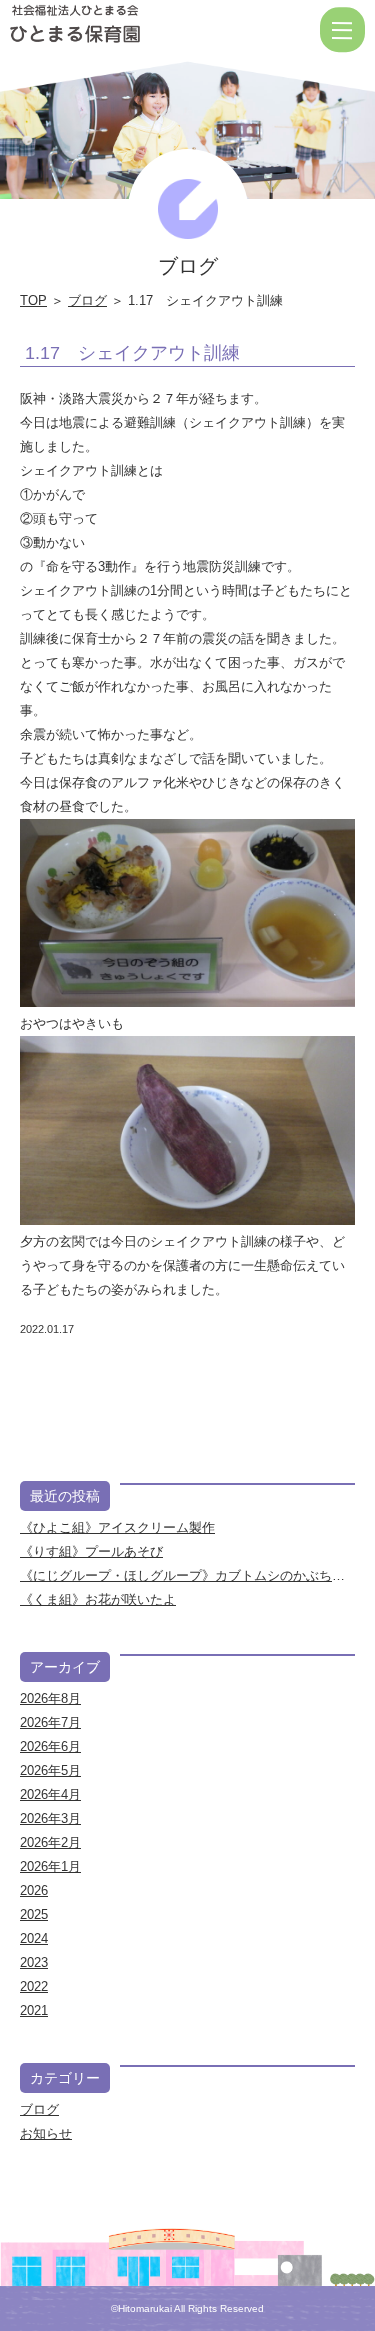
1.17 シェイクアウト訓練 (132, 353)
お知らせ (46, 2133)
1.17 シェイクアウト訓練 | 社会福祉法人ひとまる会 (139, 30)
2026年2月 (50, 1842)
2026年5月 (50, 1770)
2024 (34, 1938)
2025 (34, 1914)
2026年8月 (50, 1698)
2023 (34, 1962)
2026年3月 (50, 1818)
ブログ (87, 300)
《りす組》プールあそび (91, 1551)
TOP (33, 300)
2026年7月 (50, 1722)
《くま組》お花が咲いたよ (98, 1599)
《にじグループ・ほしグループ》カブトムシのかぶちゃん (189, 1575)
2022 (34, 1986)
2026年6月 (50, 1746)
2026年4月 (50, 1794)
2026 (34, 1890)
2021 (34, 2010)
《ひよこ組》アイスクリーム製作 (117, 1527)
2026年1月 (50, 1866)
